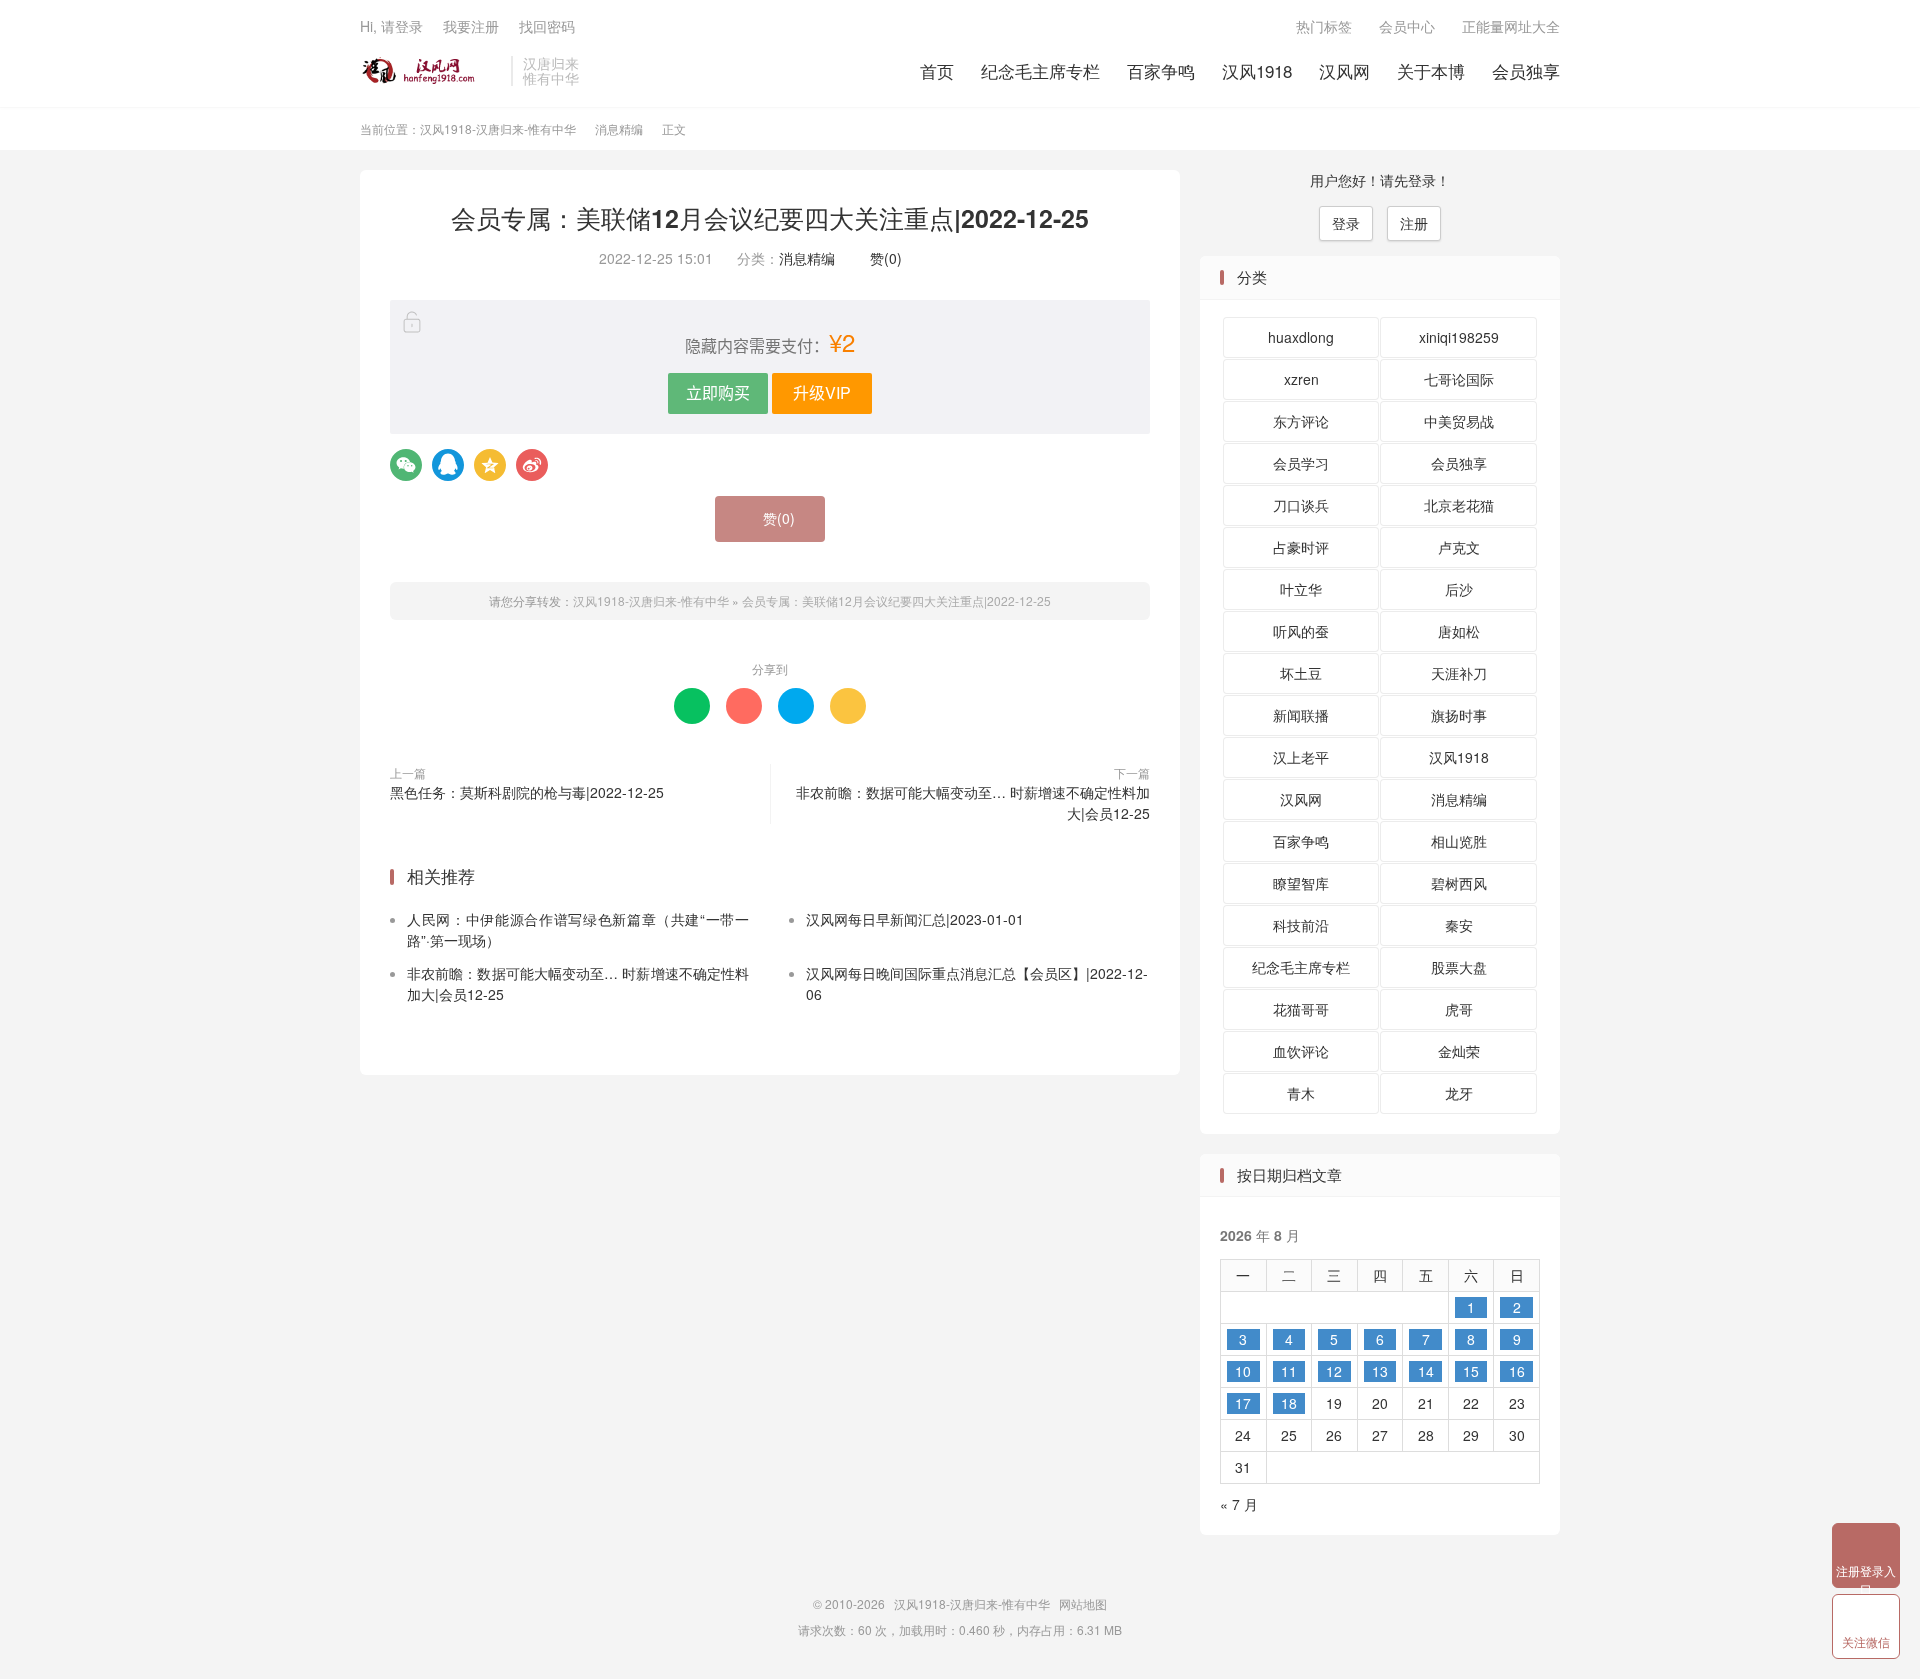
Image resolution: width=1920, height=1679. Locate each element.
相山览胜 (1459, 841)
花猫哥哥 (1301, 1009)
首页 (937, 70)
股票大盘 (1459, 967)
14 (1426, 1371)
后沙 (1459, 589)
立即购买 (718, 392)
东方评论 (1301, 421)
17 (1243, 1403)
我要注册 (471, 26)
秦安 (1459, 925)
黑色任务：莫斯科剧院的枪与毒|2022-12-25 (527, 792)
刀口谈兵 (1301, 505)
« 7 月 (1239, 1504)
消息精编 (619, 128)
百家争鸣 (1161, 70)
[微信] (406, 465)
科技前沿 (1301, 925)
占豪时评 (1301, 547)
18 (1289, 1403)
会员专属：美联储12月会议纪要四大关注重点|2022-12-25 (770, 218)
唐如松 (1459, 631)
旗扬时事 (1459, 715)
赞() (880, 258)
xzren (1301, 379)
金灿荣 (1459, 1051)
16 (1517, 1371)
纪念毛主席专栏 (1040, 70)
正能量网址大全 (1511, 26)
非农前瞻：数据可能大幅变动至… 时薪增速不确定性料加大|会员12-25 (973, 802)
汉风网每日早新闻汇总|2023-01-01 (915, 919)
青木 (1301, 1093)
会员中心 (1407, 26)
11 (1289, 1371)
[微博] (532, 465)
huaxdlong (1301, 337)
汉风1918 (1257, 70)
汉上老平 (1301, 757)
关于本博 (1431, 70)
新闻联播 (1301, 715)
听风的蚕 (1301, 631)
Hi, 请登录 (391, 26)
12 (1334, 1371)
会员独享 (1526, 70)
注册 (1414, 223)
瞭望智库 (1301, 883)
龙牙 (1459, 1093)
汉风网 (1344, 70)
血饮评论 (1301, 1051)
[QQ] (448, 465)
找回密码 (547, 26)
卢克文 (1459, 547)
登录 (1346, 223)
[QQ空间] (490, 465)
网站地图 (1083, 1603)
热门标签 (1324, 26)
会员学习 (1301, 463)
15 (1471, 1371)
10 (1243, 1371)
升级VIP (822, 392)
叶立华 (1301, 589)
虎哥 (1459, 1009)
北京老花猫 (1459, 505)
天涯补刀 (1459, 673)
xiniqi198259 (1459, 337)
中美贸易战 (1459, 421)
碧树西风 (1459, 883)
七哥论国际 (1459, 379)
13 (1380, 1371)
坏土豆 (1301, 673)
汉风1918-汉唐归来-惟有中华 (430, 71)
